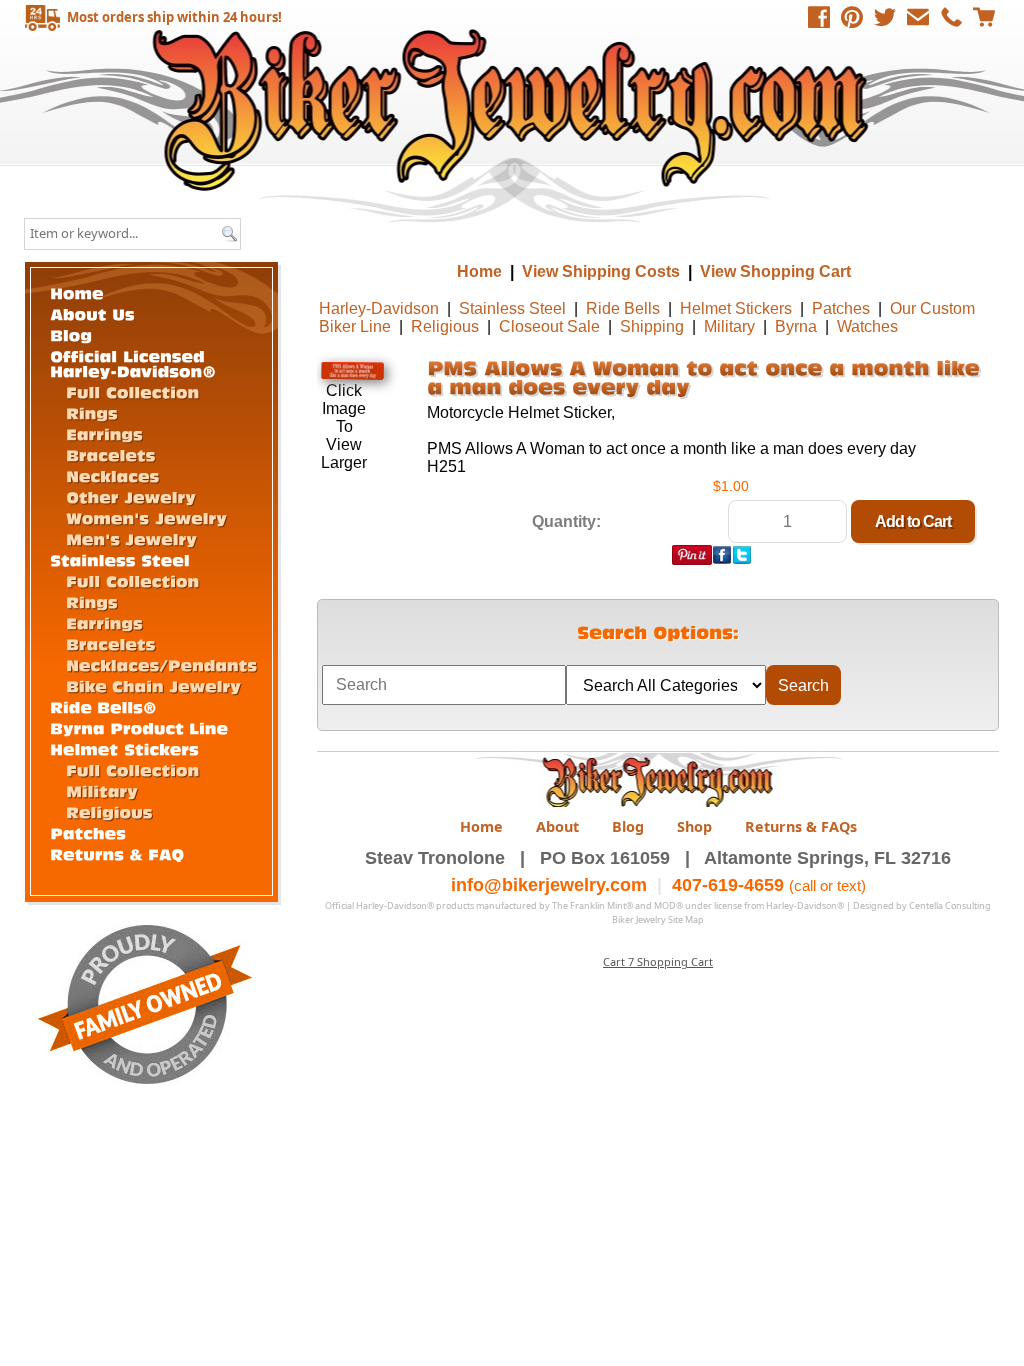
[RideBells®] (103, 705)
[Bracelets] (111, 453)
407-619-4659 (728, 885)
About (557, 826)
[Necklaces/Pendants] (161, 663)
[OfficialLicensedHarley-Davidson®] (133, 361)
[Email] (918, 17)
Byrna (796, 326)
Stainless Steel (512, 308)
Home (514, 109)
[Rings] (92, 411)
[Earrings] (104, 432)
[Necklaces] (112, 474)
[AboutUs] (92, 312)
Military (729, 326)
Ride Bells (623, 308)
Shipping (652, 326)
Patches (841, 308)
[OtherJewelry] (131, 495)
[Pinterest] (852, 17)
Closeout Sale (549, 326)
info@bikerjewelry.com (549, 885)
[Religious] (109, 810)
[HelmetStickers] (124, 747)
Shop (694, 826)
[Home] (77, 291)
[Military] (102, 789)
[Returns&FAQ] (117, 852)
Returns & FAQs (801, 826)
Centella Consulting (950, 905)
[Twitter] (885, 17)
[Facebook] (819, 17)
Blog (628, 826)
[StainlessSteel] (120, 558)
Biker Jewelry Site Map (658, 919)
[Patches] (88, 831)
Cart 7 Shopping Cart (658, 961)
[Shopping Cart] (984, 17)
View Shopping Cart (775, 271)
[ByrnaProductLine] (139, 726)
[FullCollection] (132, 390)
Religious (445, 326)
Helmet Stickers (736, 308)
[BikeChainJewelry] (153, 684)
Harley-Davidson (379, 308)
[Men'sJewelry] (131, 537)
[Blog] (71, 333)
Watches (867, 326)
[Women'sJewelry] (146, 516)
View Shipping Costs (601, 271)
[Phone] (951, 17)
